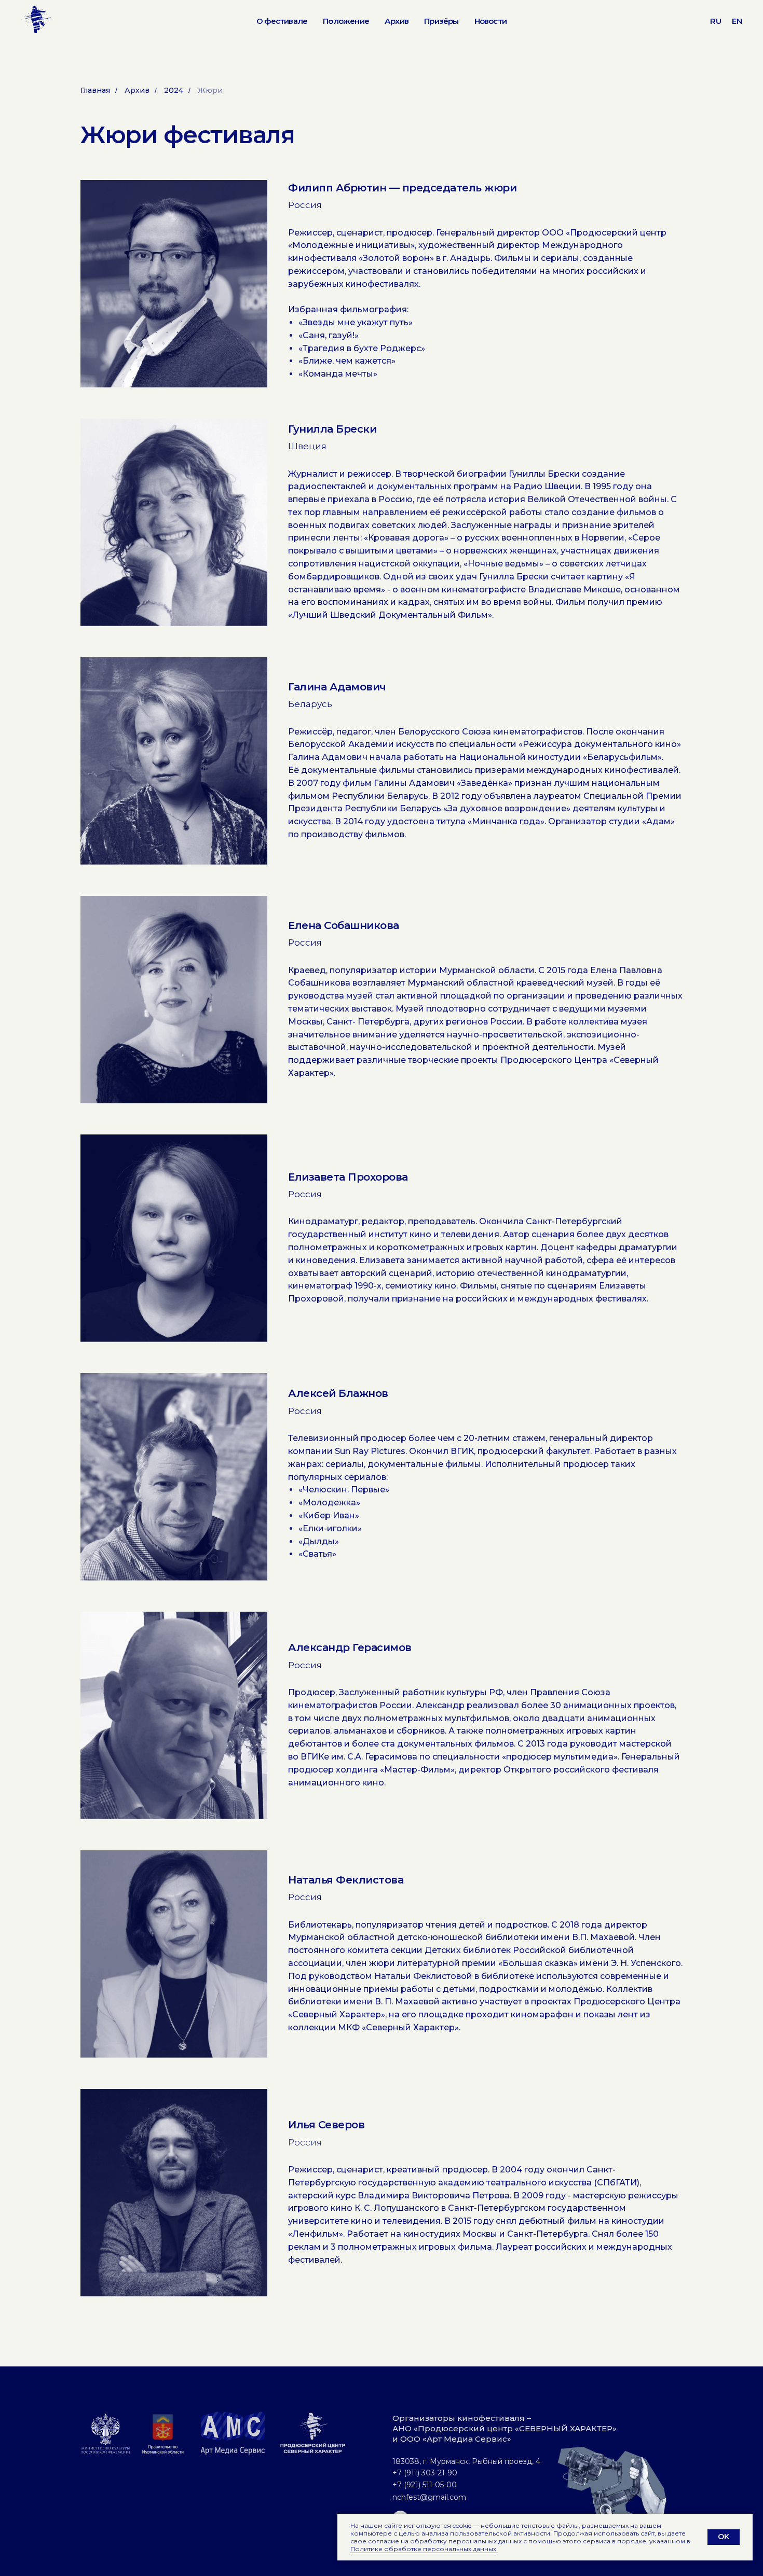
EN (737, 21)
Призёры (441, 21)
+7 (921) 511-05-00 (425, 2485)
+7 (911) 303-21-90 (425, 2473)
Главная (95, 90)
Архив (397, 21)
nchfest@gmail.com (429, 2497)
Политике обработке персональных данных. (424, 2549)
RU (716, 21)
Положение (346, 21)
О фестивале (282, 21)
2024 (174, 90)
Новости (491, 21)
